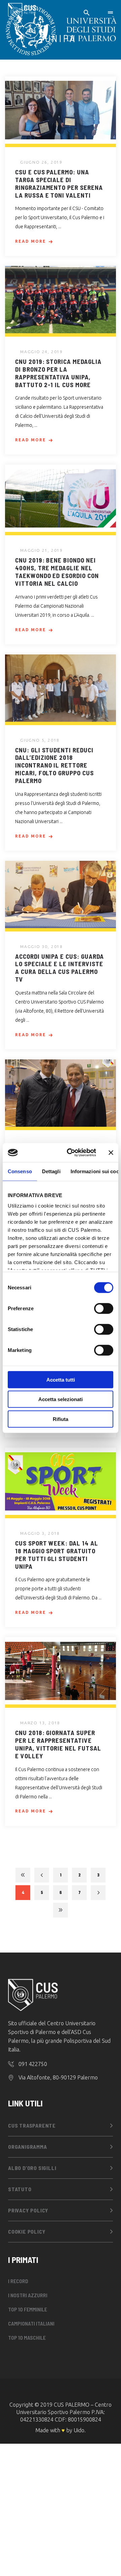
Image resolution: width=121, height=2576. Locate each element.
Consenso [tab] (20, 1171)
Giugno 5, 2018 (40, 740)
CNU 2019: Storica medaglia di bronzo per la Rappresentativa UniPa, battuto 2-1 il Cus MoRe (58, 373)
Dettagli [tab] (51, 1171)
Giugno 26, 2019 (41, 162)
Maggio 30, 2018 (42, 946)
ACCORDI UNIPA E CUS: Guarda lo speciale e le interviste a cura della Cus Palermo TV (59, 968)
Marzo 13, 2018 (40, 1723)
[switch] (104, 1308)
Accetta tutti (61, 1379)
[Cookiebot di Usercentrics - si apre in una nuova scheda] (71, 1153)
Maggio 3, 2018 (40, 1533)
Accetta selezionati (61, 1399)
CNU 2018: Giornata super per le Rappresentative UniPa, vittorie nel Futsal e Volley (58, 1744)
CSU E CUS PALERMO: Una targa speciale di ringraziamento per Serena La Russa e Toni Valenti (59, 183)
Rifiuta (61, 1419)
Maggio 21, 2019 (42, 550)
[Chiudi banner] (111, 1153)
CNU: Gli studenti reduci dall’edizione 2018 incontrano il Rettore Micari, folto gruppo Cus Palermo (54, 765)
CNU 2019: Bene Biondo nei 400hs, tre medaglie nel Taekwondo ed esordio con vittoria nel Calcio (57, 571)
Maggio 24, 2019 (42, 352)
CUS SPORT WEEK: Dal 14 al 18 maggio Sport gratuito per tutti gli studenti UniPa (57, 1554)
